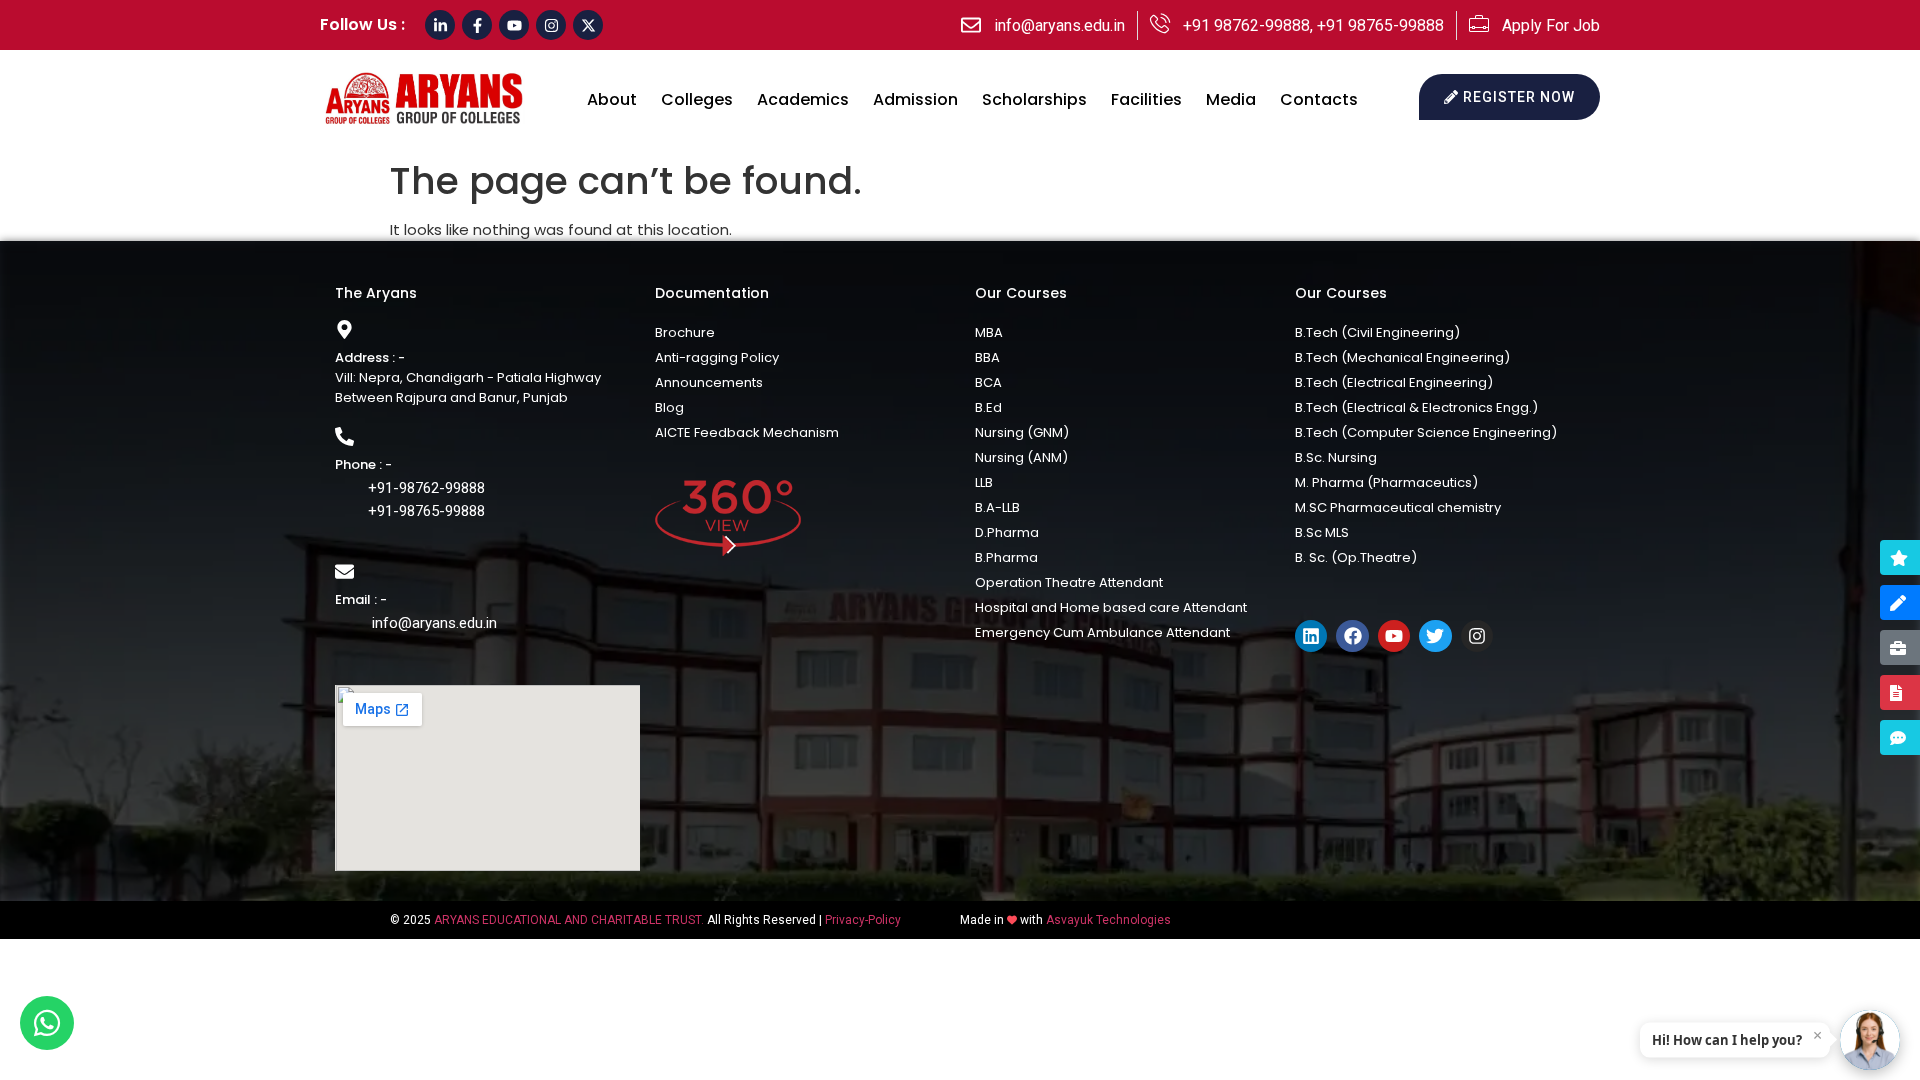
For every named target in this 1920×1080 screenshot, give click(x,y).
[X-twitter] (588, 25)
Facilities (1146, 99)
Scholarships (1034, 99)
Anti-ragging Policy (717, 357)
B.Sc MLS (1322, 532)
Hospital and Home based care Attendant (1111, 607)
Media (1231, 99)
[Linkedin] (1311, 636)
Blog (669, 407)
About (612, 99)
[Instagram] (551, 25)
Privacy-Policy (863, 920)
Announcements (709, 382)
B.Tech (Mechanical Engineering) (1402, 357)
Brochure (685, 332)
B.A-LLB (997, 507)
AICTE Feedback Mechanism (747, 432)
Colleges (697, 99)
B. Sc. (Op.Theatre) (1356, 557)
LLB (984, 482)
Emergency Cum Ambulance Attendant (1102, 632)
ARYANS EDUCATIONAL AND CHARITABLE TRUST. (569, 920)
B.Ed (988, 407)
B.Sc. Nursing (1336, 457)
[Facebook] (1352, 636)
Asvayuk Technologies (1108, 920)
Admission (915, 99)
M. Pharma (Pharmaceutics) (1386, 482)
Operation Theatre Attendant (1069, 582)
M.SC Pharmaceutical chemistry (1398, 507)
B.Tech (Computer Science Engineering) (1426, 432)
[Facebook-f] (477, 25)
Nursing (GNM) (1022, 432)
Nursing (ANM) (1021, 457)
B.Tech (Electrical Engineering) (1394, 382)
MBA (989, 332)
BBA (987, 357)
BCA (988, 382)
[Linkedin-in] (440, 25)
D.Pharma (1007, 532)
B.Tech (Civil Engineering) (1377, 332)
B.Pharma (1006, 557)
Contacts (1319, 99)
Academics (803, 99)
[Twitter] (1435, 636)
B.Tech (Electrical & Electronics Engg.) (1416, 407)
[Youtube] (514, 25)
